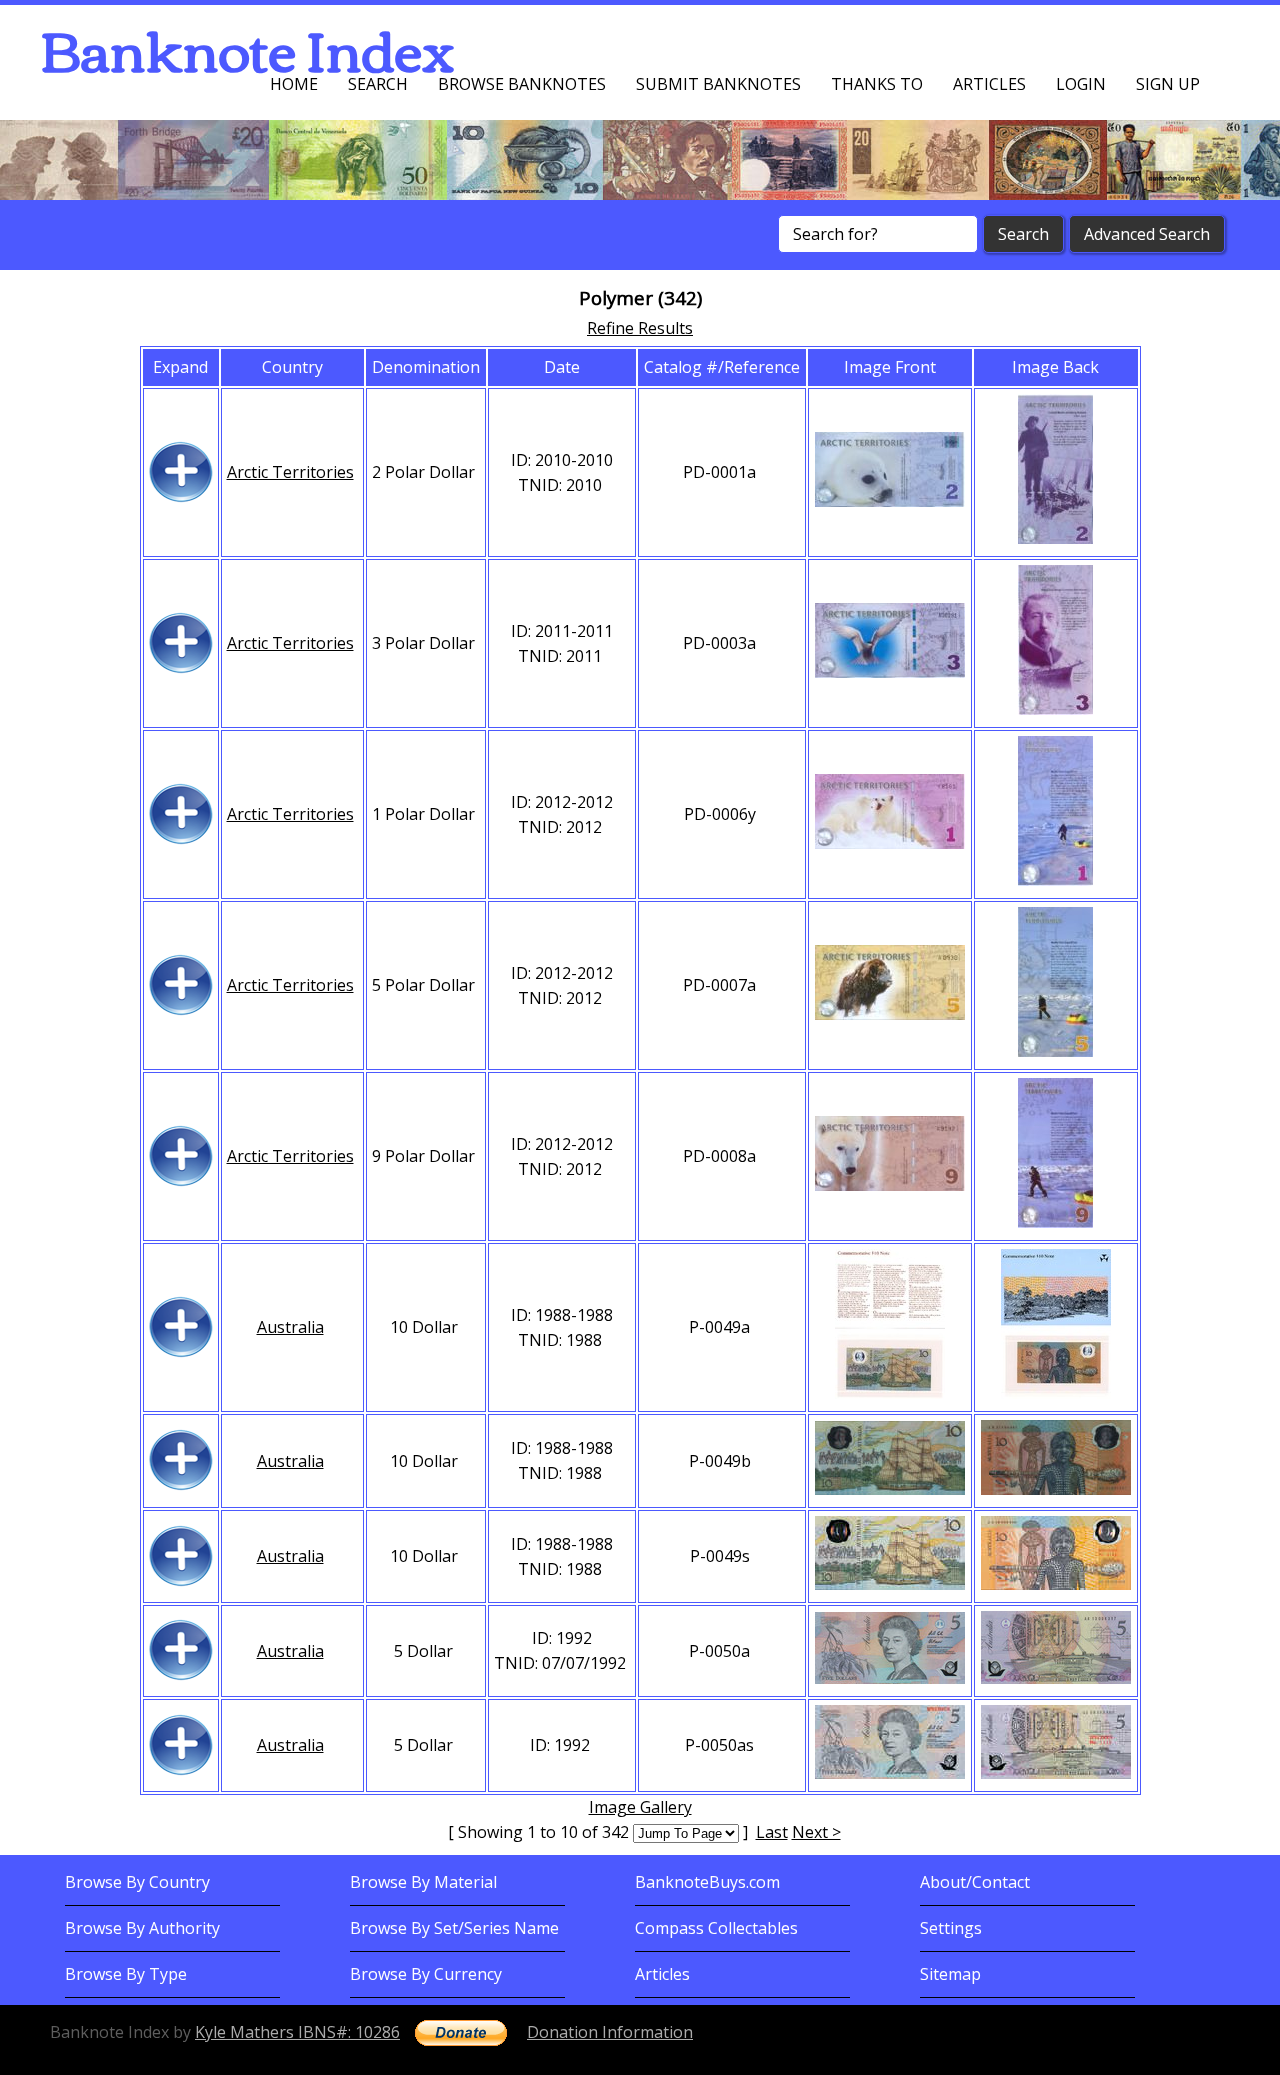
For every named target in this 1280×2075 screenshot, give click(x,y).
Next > (816, 1832)
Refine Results (640, 328)
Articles (989, 84)
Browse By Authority (142, 1928)
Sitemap (950, 1974)
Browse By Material (423, 1882)
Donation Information (610, 2032)
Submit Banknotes (718, 84)
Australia (290, 1327)
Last (772, 1832)
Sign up (1168, 84)
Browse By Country (137, 1882)
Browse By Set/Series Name (454, 1928)
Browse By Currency (426, 1974)
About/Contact (975, 1882)
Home (294, 84)
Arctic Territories (290, 472)
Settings (951, 1928)
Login (1081, 84)
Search (378, 84)
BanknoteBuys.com (707, 1882)
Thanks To (877, 84)
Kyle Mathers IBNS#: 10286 (297, 2032)
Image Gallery (640, 1807)
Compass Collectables (716, 1928)
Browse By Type (126, 1974)
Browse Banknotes (522, 84)
